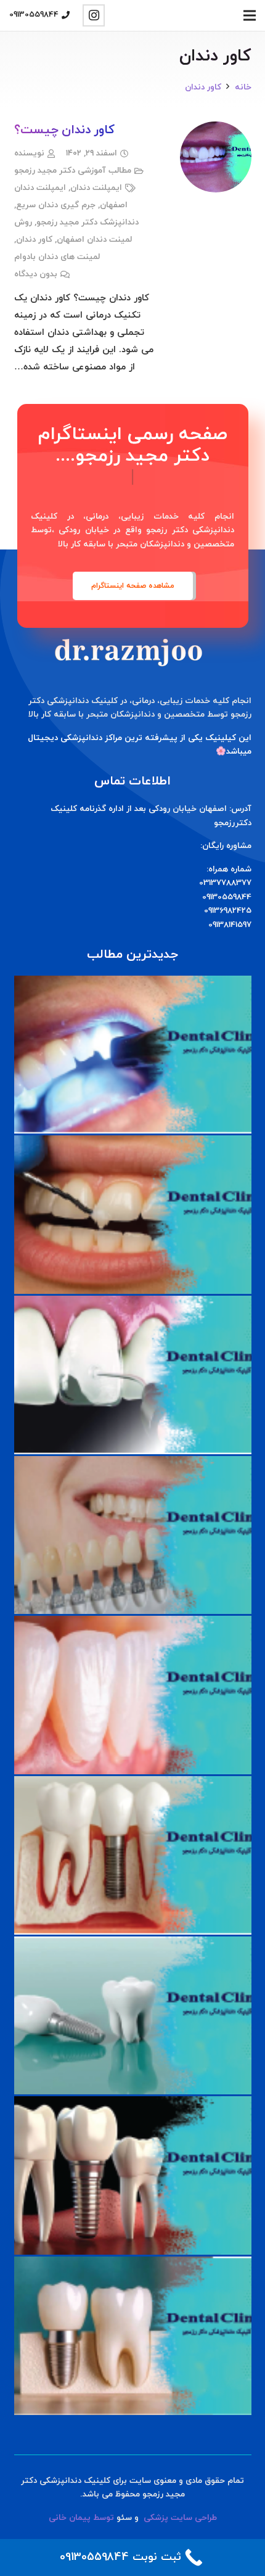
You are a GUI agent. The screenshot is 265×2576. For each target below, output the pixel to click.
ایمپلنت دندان (96, 188)
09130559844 (227, 897)
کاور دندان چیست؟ (65, 130)
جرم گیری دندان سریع (56, 205)
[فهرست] (250, 15)
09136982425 (228, 911)
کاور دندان (34, 240)
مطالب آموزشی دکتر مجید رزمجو (73, 171)
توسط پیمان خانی (81, 2518)
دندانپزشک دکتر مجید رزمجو (88, 222)
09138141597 (230, 925)
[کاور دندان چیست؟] (216, 130)
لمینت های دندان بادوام (57, 257)
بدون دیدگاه (36, 274)
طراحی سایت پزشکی (180, 2518)
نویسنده (29, 153)
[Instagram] (94, 15)
